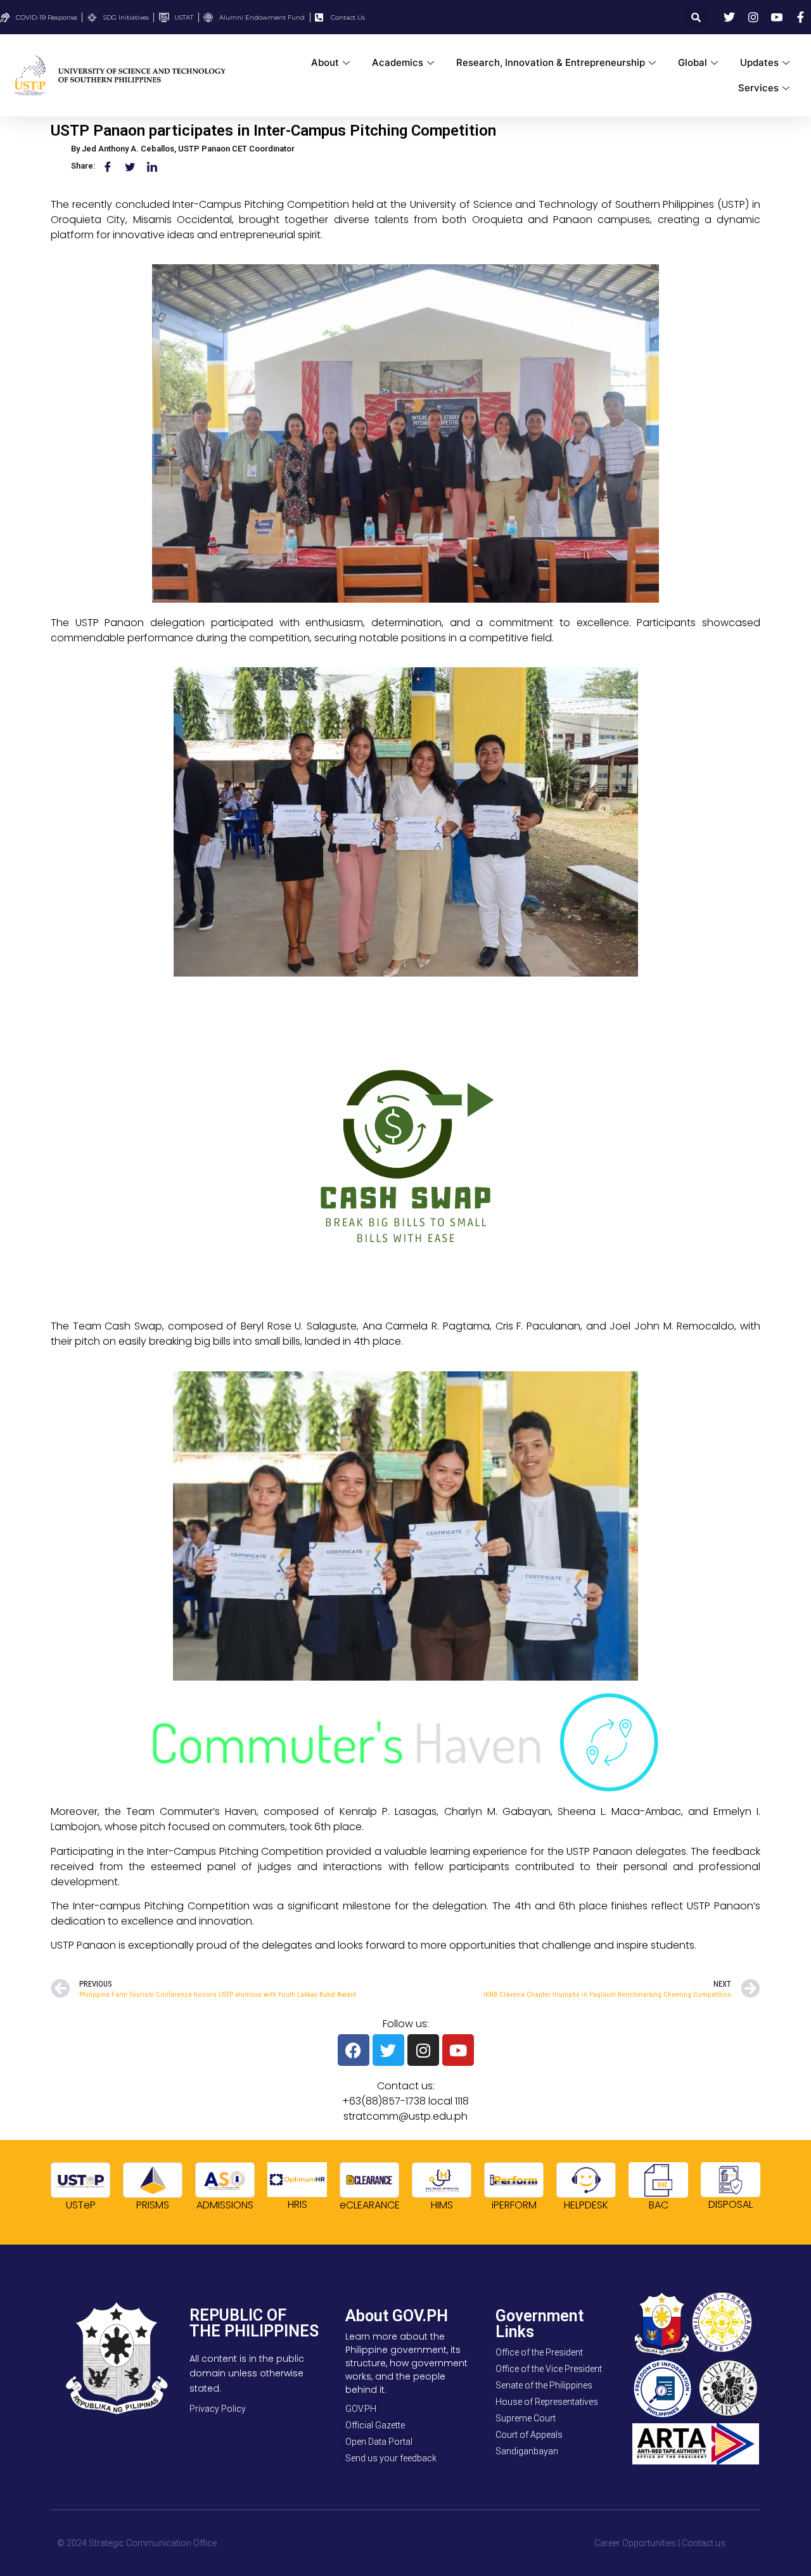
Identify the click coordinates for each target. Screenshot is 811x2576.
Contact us (704, 2543)
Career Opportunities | (637, 2543)
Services (758, 88)
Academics (398, 62)
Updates (759, 62)
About (325, 62)
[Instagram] (423, 2050)
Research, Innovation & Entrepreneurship (551, 62)
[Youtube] (458, 2050)
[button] (696, 17)
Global (693, 62)
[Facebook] (354, 2050)
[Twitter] (388, 2050)
